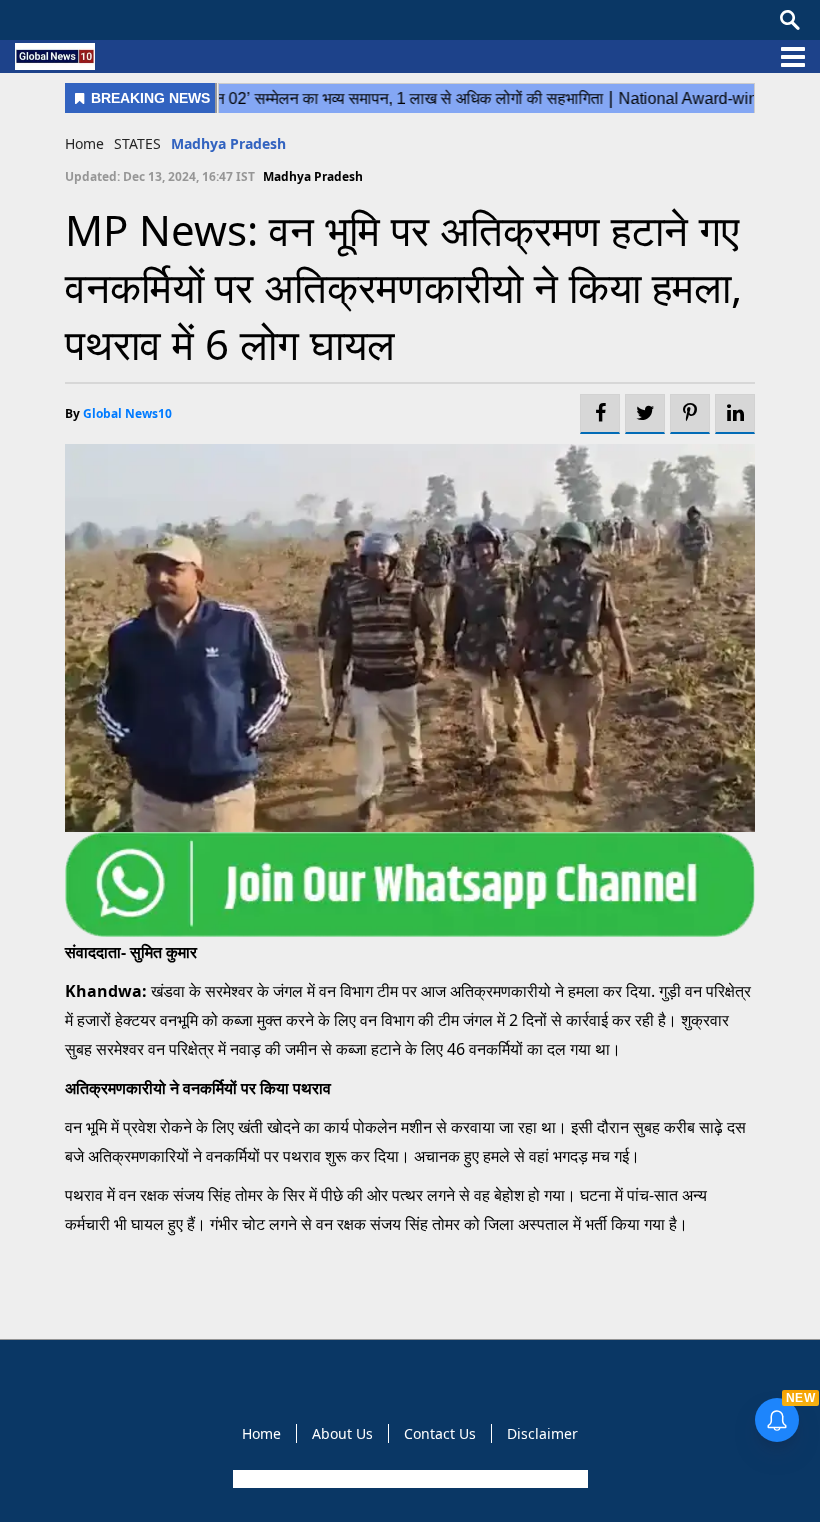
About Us (342, 1433)
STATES (137, 143)
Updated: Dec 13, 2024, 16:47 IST (160, 176)
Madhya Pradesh (228, 143)
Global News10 (127, 413)
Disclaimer (542, 1433)
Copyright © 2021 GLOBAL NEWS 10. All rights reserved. (408, 1479)
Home (84, 143)
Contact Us (440, 1433)
